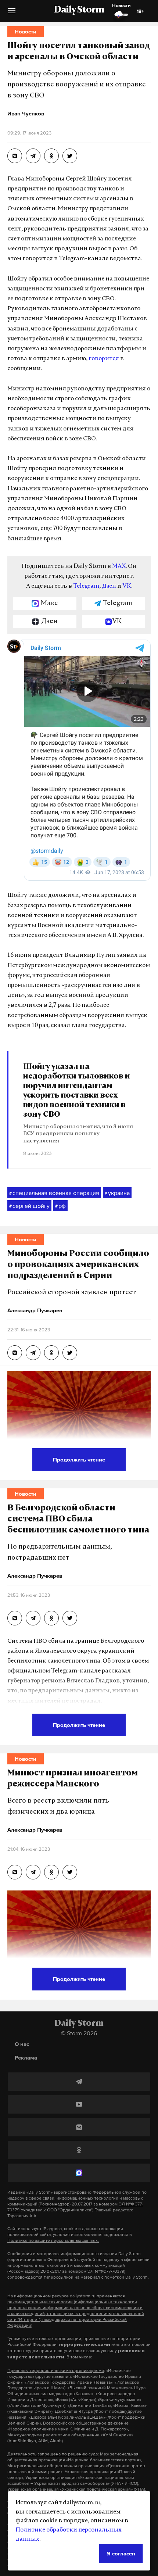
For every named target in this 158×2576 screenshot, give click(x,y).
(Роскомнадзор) (55, 2204)
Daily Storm (79, 10)
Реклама (26, 2058)
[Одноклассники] (79, 2150)
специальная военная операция (54, 1193)
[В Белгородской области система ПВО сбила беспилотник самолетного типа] (15, 1618)
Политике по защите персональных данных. (53, 2240)
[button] (12, 13)
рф (60, 1206)
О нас (22, 2044)
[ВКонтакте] (79, 2127)
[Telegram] (79, 2082)
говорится (104, 359)
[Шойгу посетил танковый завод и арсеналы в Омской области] (15, 156)
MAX (119, 566)
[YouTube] (79, 2104)
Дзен (109, 586)
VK (127, 586)
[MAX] (79, 2173)
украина (117, 1193)
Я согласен (121, 2553)
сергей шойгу (29, 1206)
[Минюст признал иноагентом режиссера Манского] (15, 1872)
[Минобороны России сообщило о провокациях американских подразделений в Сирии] (15, 1353)
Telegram (86, 586)
